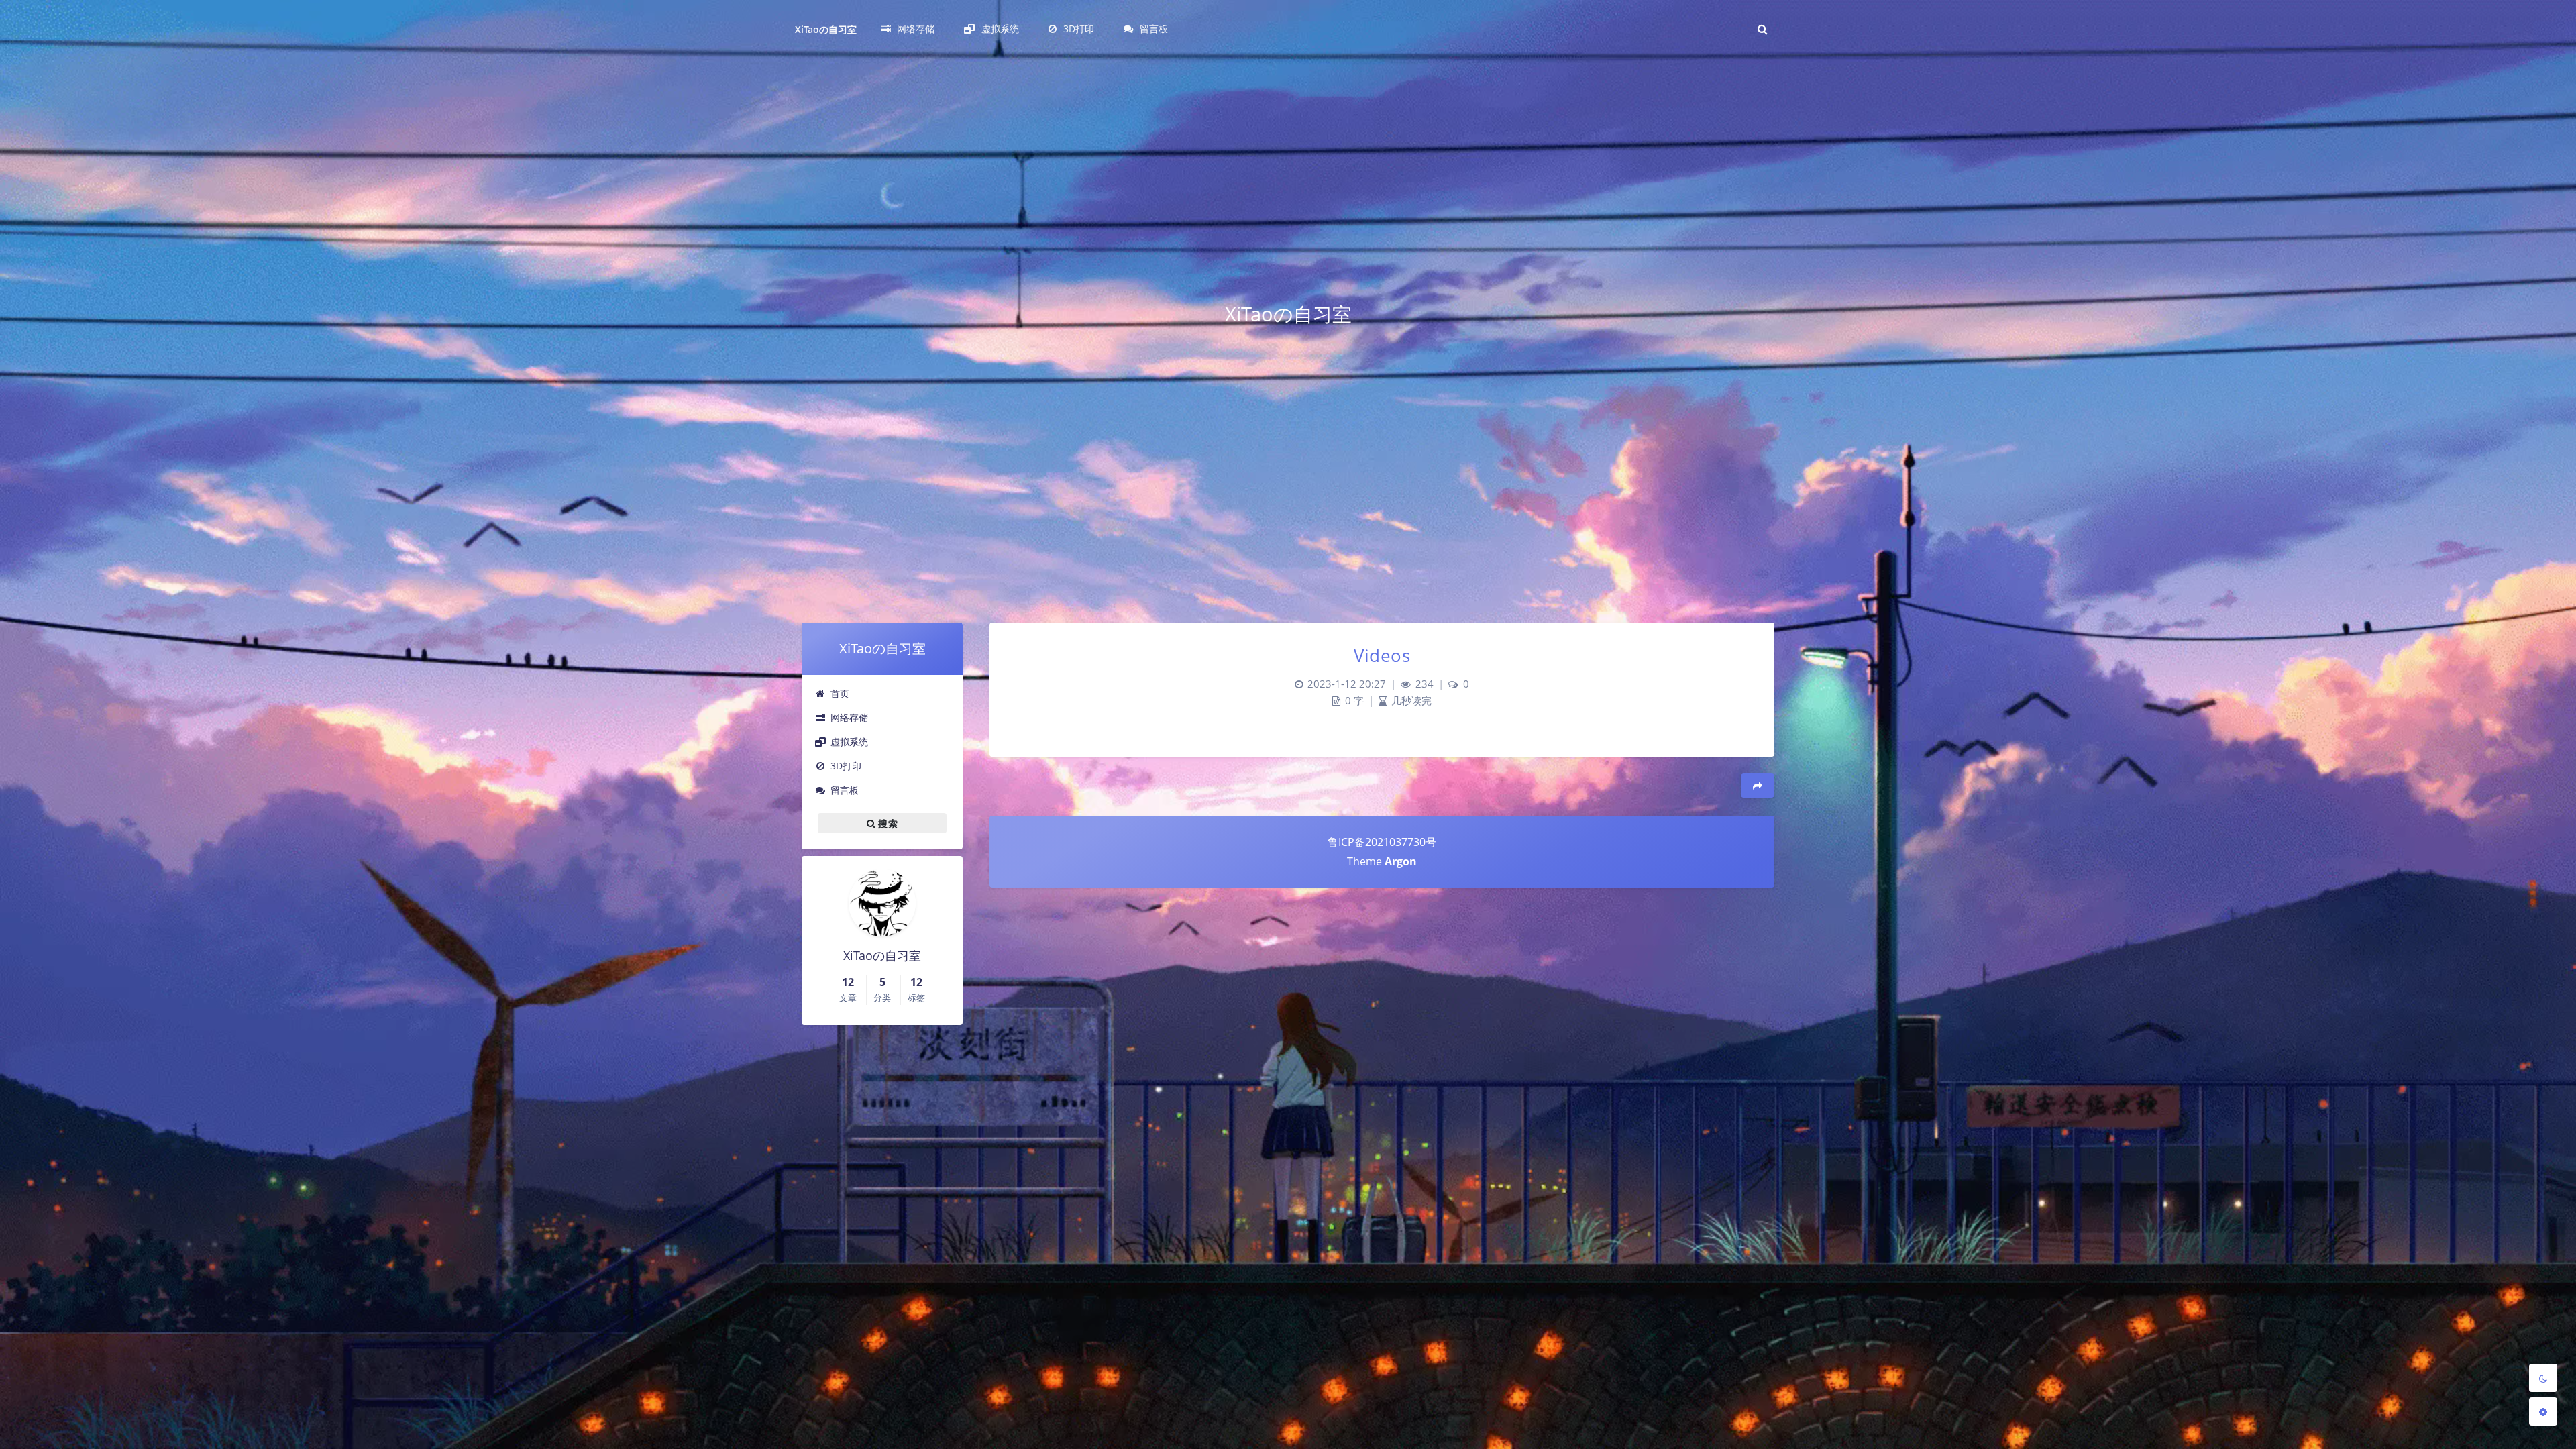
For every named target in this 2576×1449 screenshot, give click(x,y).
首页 (840, 693)
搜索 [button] (887, 823)
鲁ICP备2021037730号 (1382, 842)
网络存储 (849, 717)
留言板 (845, 790)
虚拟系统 (849, 742)
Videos (1382, 655)
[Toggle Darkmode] (2543, 1378)
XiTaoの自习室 (826, 29)
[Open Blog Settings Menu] (2543, 1411)
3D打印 (846, 766)
